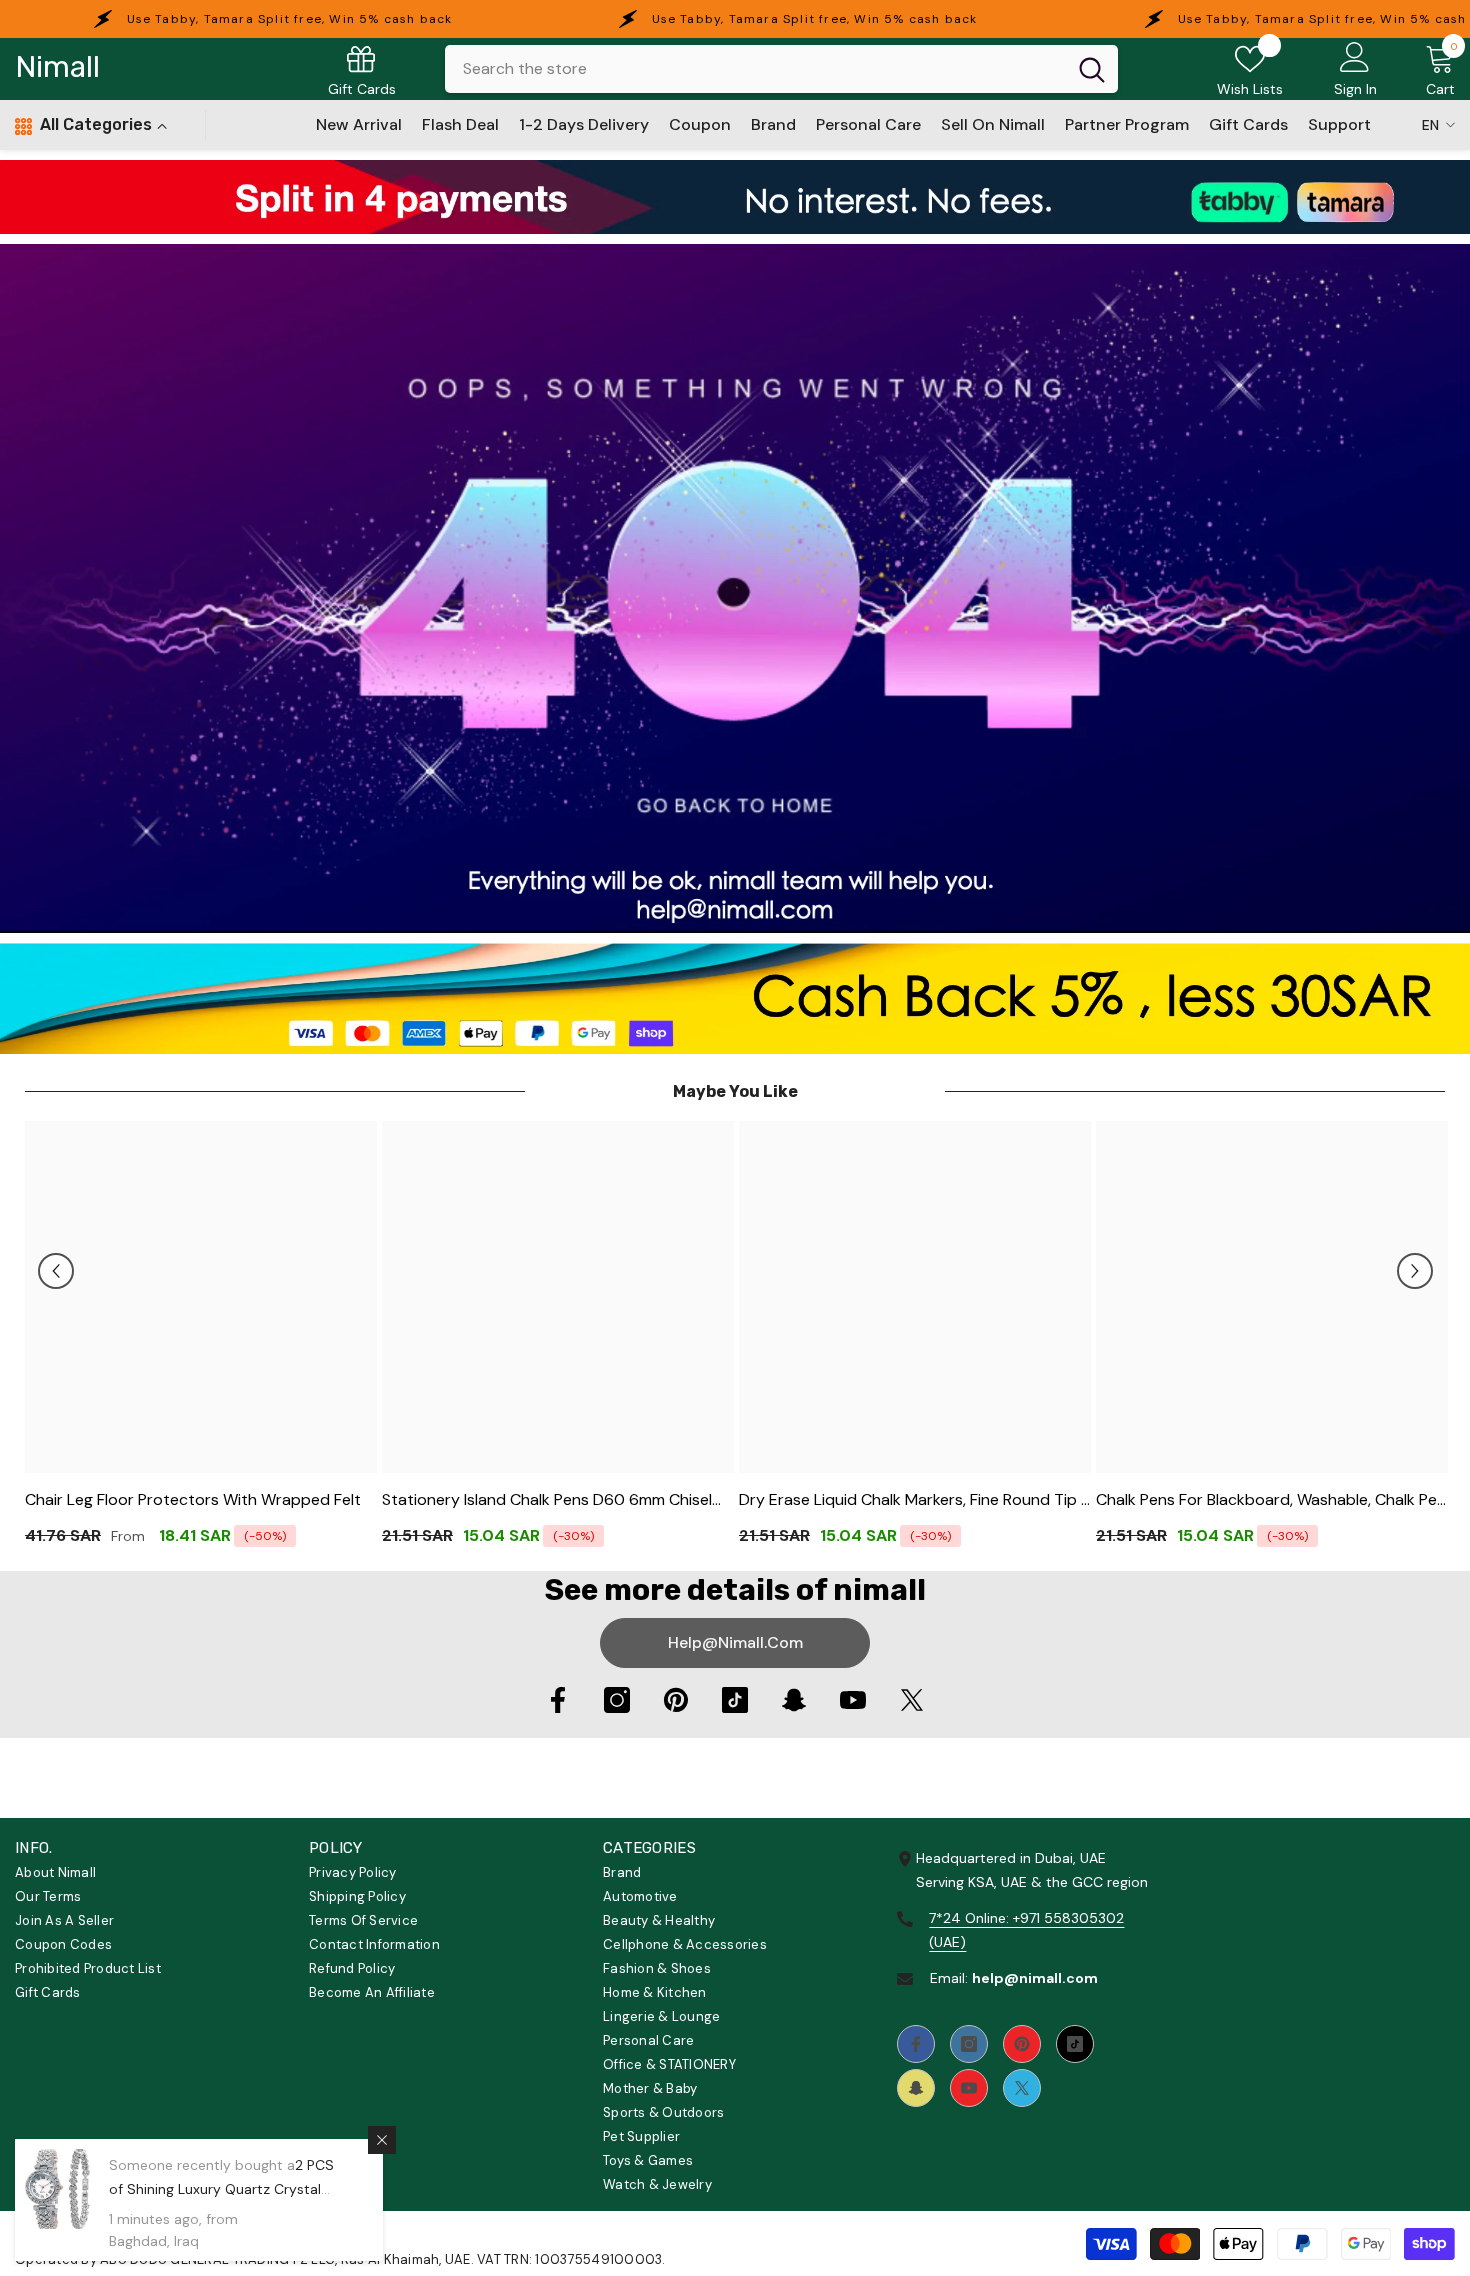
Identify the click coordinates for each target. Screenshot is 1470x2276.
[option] (201, 1341)
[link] (735, 197)
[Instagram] (617, 1700)
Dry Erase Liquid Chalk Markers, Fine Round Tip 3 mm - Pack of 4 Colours (914, 1500)
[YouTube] (853, 1700)
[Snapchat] (794, 1700)
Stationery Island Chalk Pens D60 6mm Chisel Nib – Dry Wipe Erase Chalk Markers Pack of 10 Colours (551, 1500)
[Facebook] (558, 1700)
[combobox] (755, 69)
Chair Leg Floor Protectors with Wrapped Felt (193, 1499)
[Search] (781, 69)
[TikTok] (735, 1700)
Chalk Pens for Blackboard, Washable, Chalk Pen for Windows (1271, 1500)
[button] (56, 1271)
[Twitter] (912, 1700)
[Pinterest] (676, 1700)
